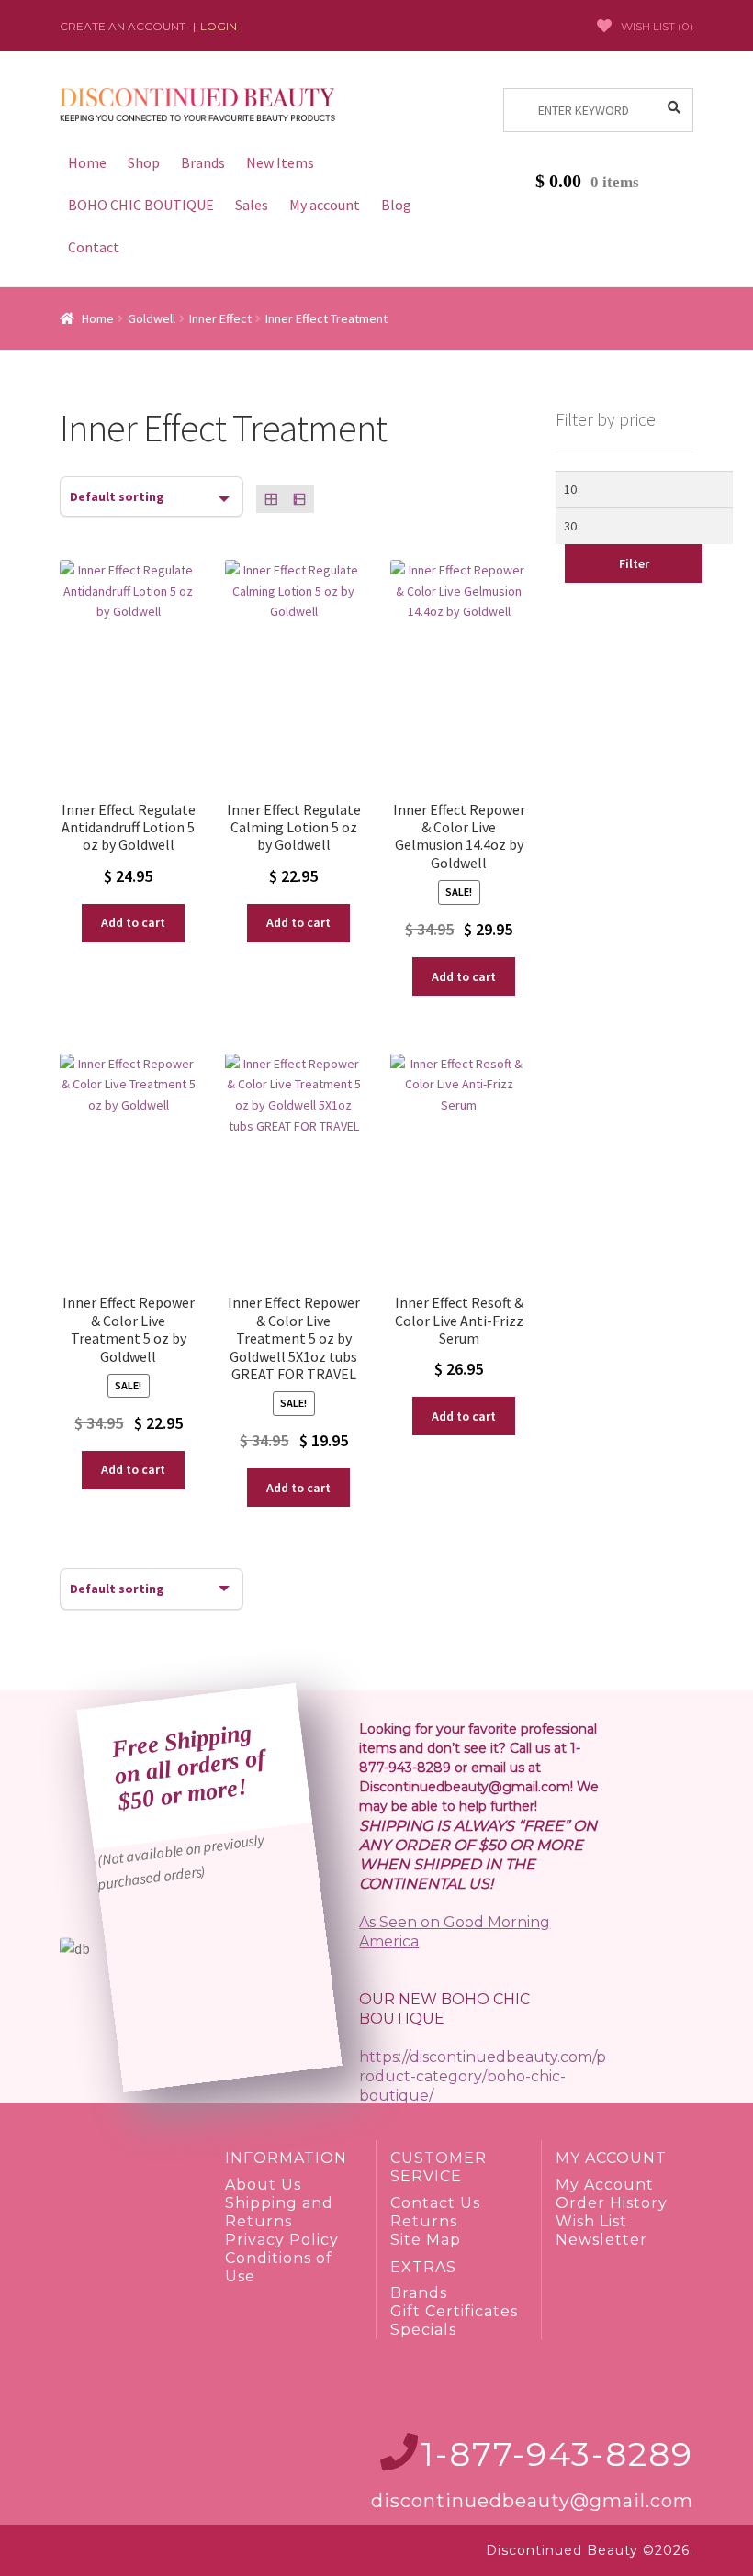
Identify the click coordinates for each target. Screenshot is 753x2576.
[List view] (299, 499)
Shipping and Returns (279, 2212)
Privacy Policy (282, 2240)
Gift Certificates (454, 2311)
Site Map (426, 2240)
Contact (94, 247)
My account (325, 205)
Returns (424, 2221)
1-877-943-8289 (557, 2454)
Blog (396, 205)
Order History (612, 2203)
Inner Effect (220, 318)
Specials (423, 2330)
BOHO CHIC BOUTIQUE (141, 205)
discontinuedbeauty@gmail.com (532, 2501)
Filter (634, 563)
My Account (605, 2185)
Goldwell (152, 318)
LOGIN (219, 26)
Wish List (591, 2221)
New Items (280, 162)
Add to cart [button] (133, 922)
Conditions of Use (279, 2267)
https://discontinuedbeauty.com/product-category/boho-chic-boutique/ (483, 2076)
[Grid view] (270, 499)
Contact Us (435, 2203)
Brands (203, 162)
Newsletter (601, 2240)
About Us (263, 2185)
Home (87, 162)
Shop (144, 162)
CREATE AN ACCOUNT (123, 26)
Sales (252, 205)
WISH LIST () (657, 26)
